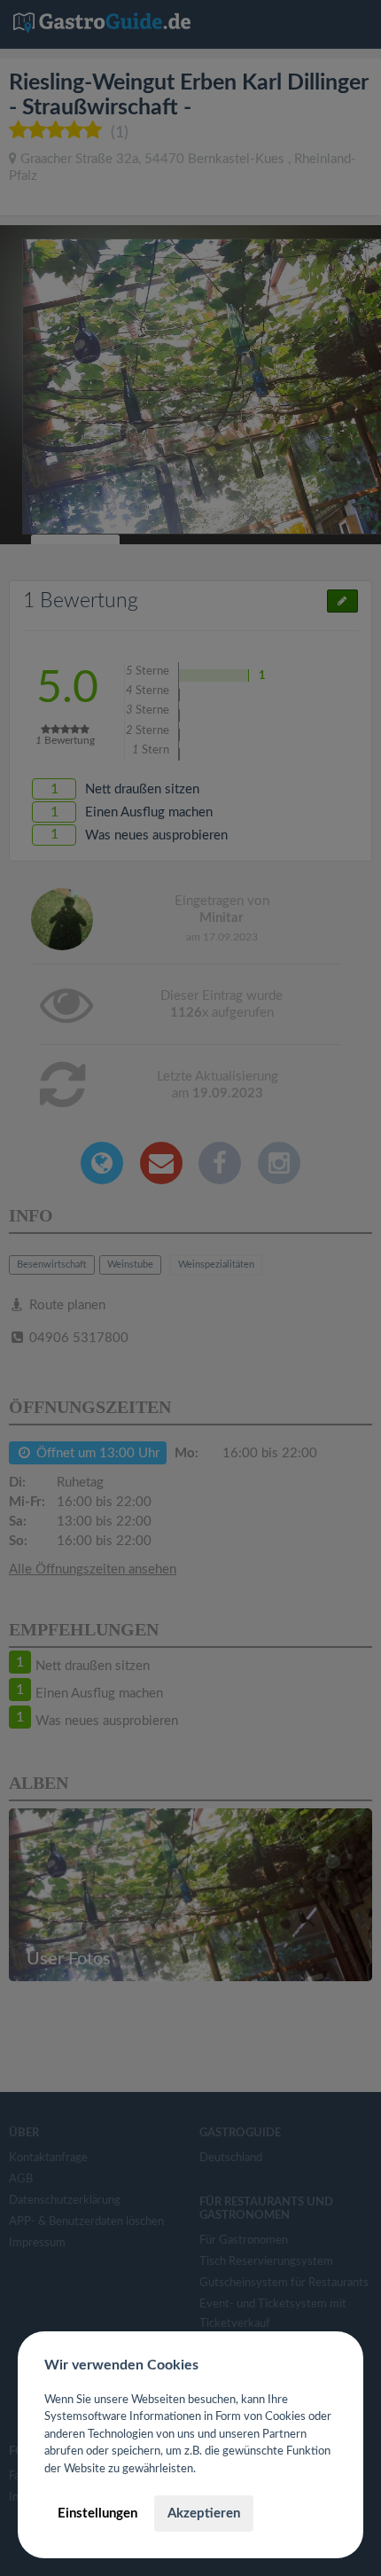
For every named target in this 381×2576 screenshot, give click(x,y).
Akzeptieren (204, 2514)
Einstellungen (97, 2514)
